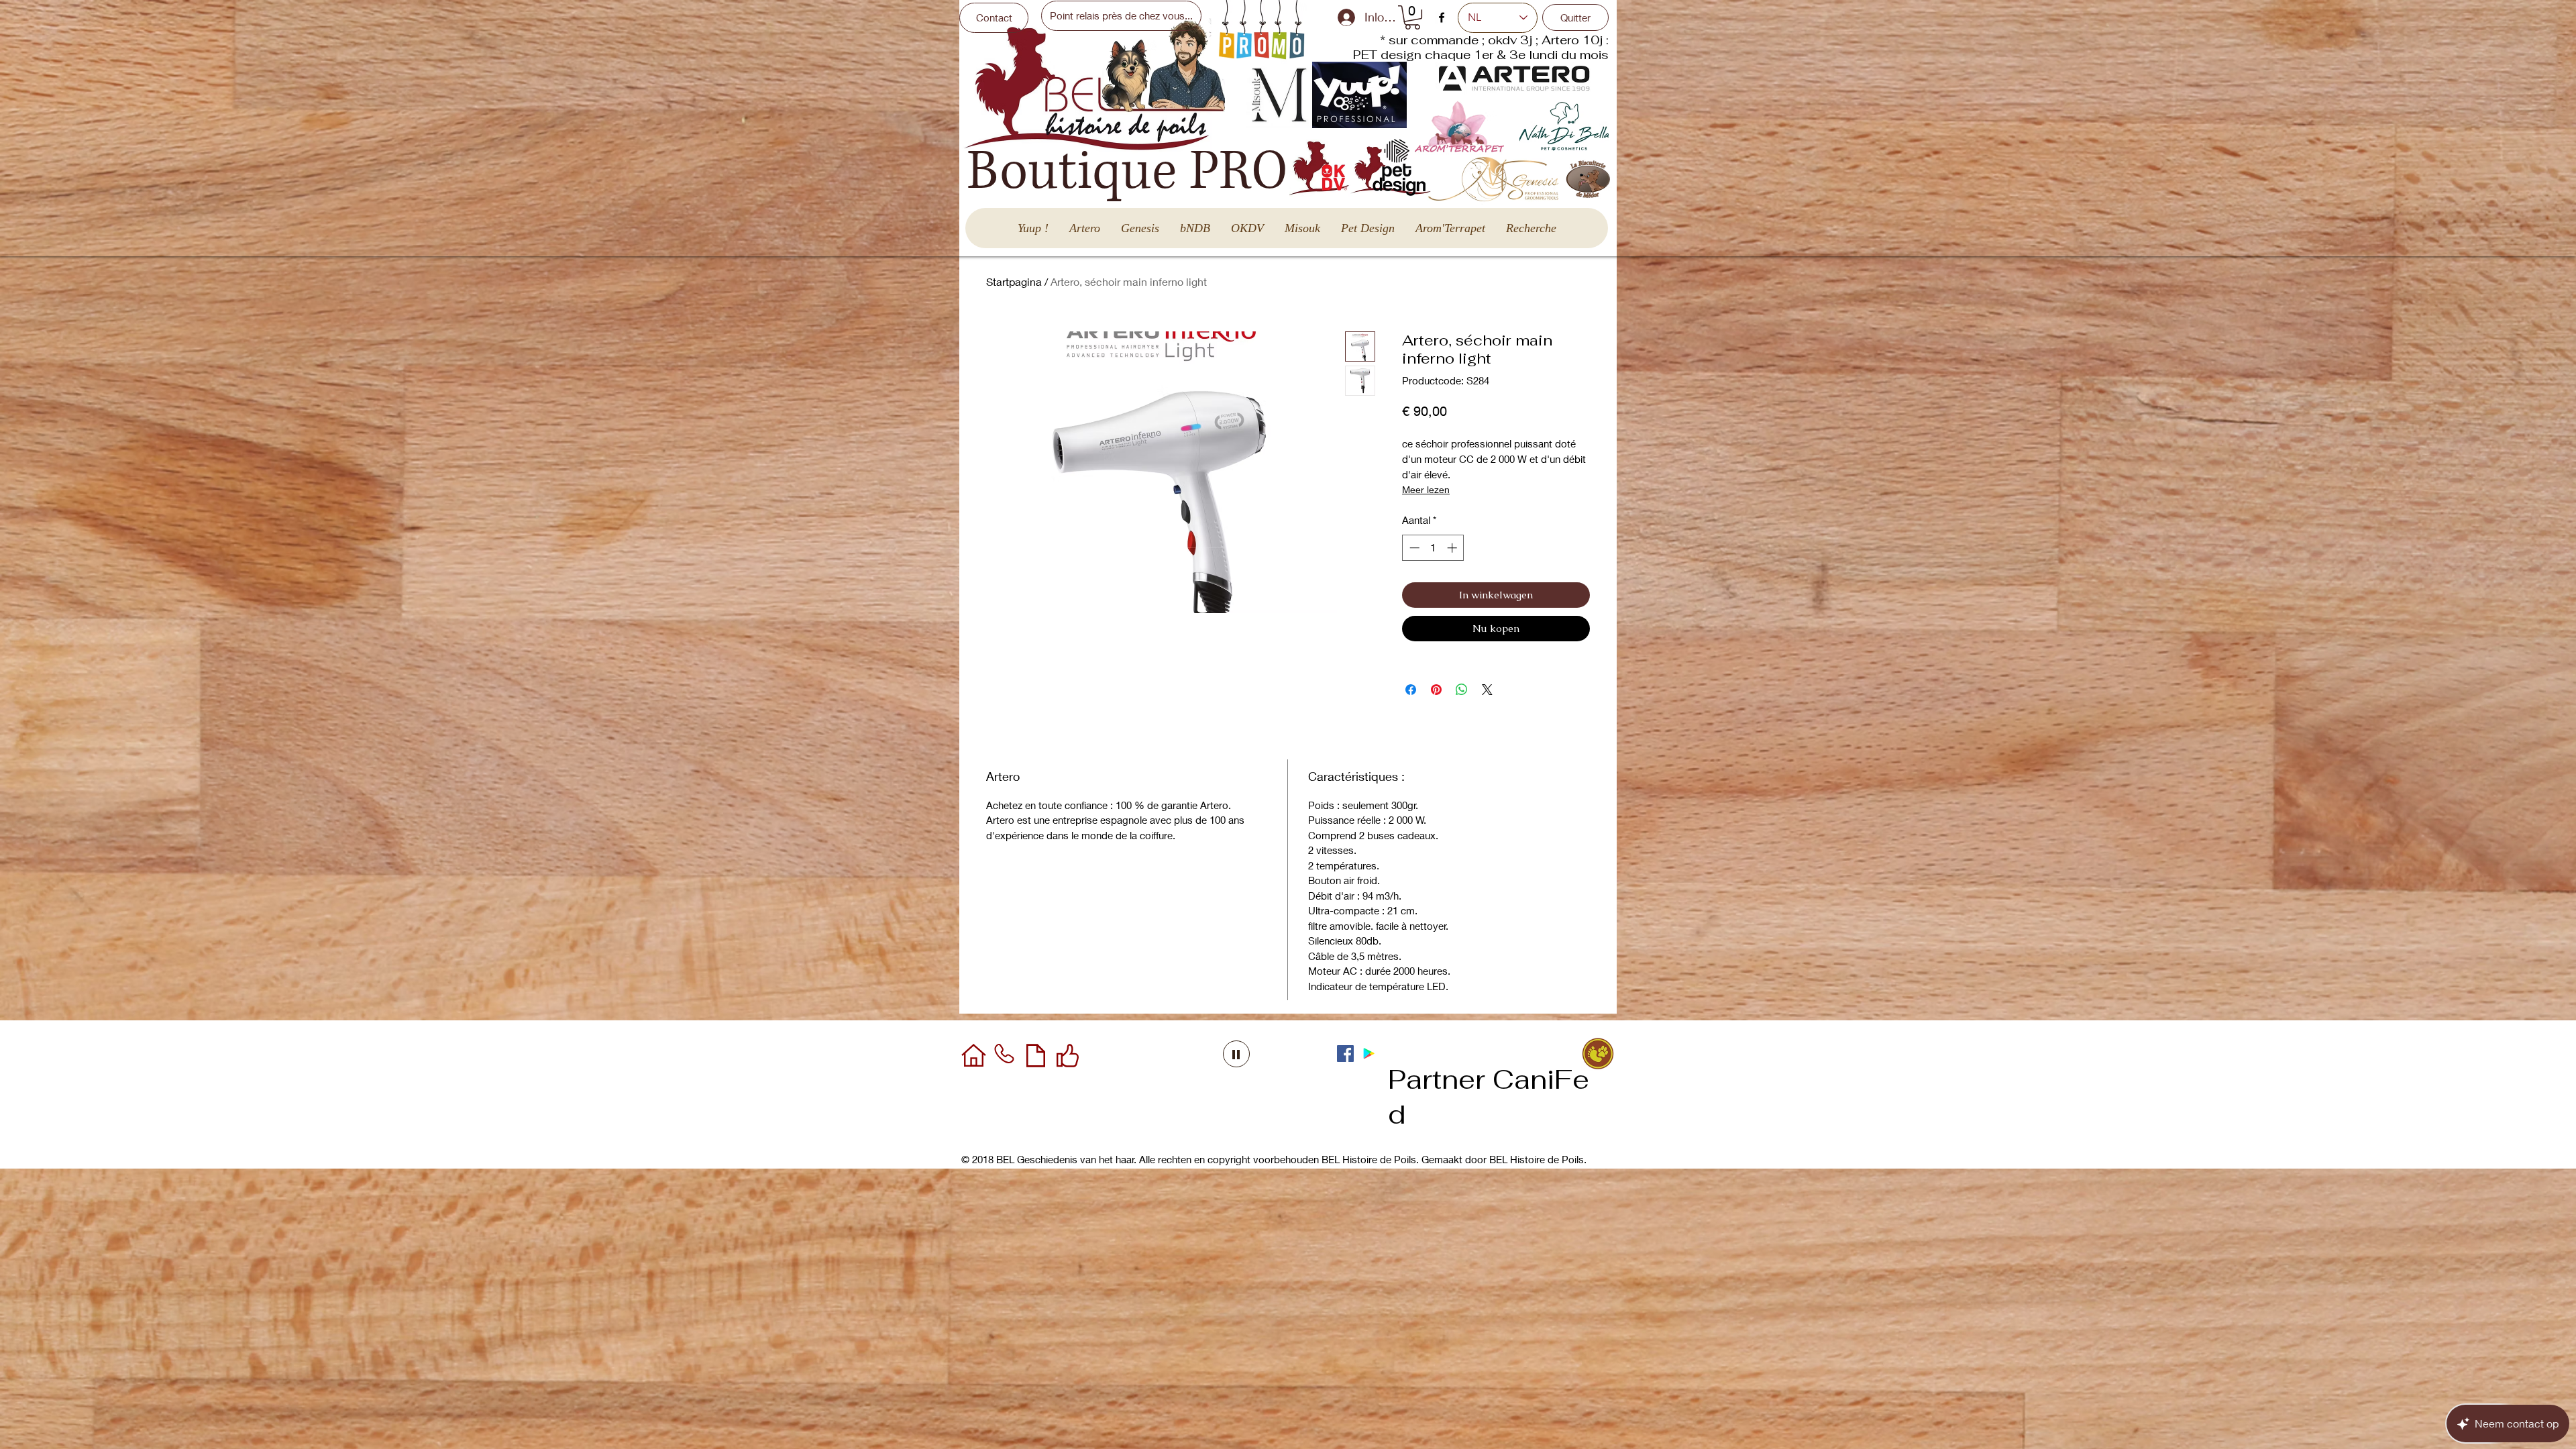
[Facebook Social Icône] (1345, 1054)
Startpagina (1014, 281)
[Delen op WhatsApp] (1462, 690)
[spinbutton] (1433, 548)
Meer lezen (1426, 489)
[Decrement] (1413, 548)
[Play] (1236, 1054)
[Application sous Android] (1369, 1054)
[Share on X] (1487, 690)
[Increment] (1453, 548)
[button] (1412, 17)
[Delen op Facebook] (1411, 690)
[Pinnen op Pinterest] (1436, 690)
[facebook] (1442, 17)
